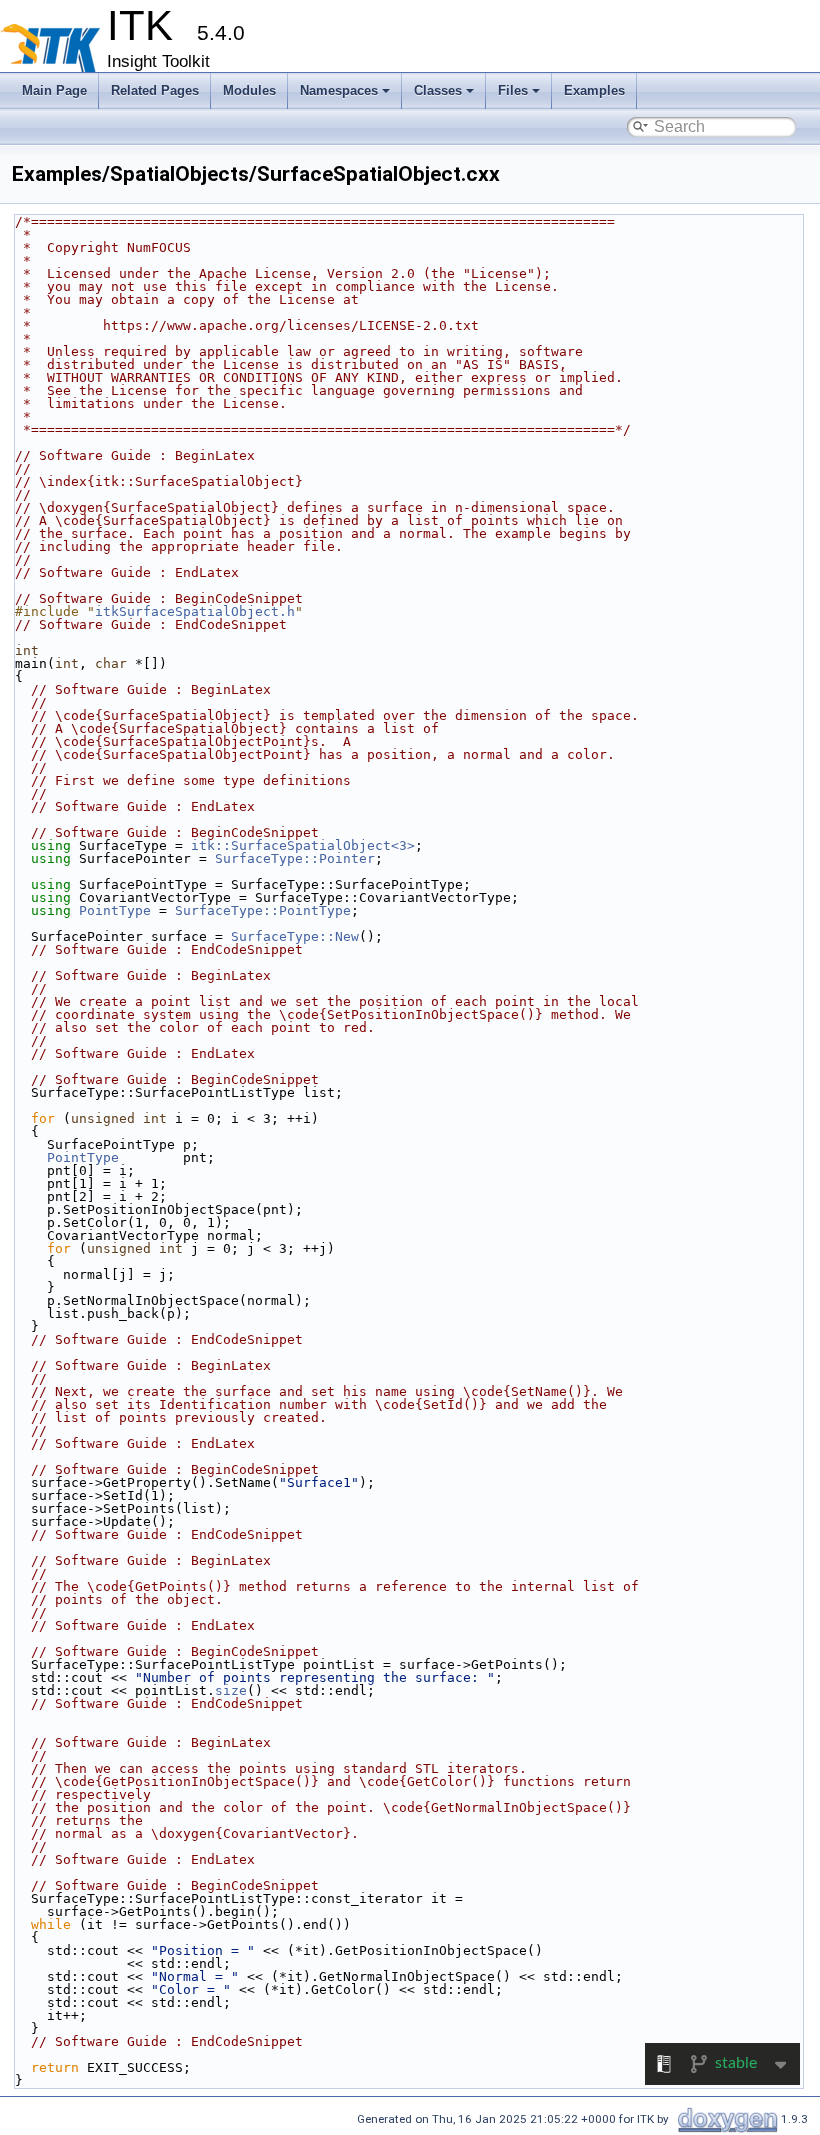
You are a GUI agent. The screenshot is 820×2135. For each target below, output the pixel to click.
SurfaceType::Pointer (295, 858)
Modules (249, 90)
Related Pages (155, 90)
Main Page (54, 90)
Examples (594, 90)
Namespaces (339, 90)
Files (513, 90)
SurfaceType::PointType (263, 910)
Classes (438, 90)
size (231, 1690)
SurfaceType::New (295, 936)
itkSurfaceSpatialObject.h (195, 611)
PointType (115, 910)
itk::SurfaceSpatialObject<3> (303, 845)
